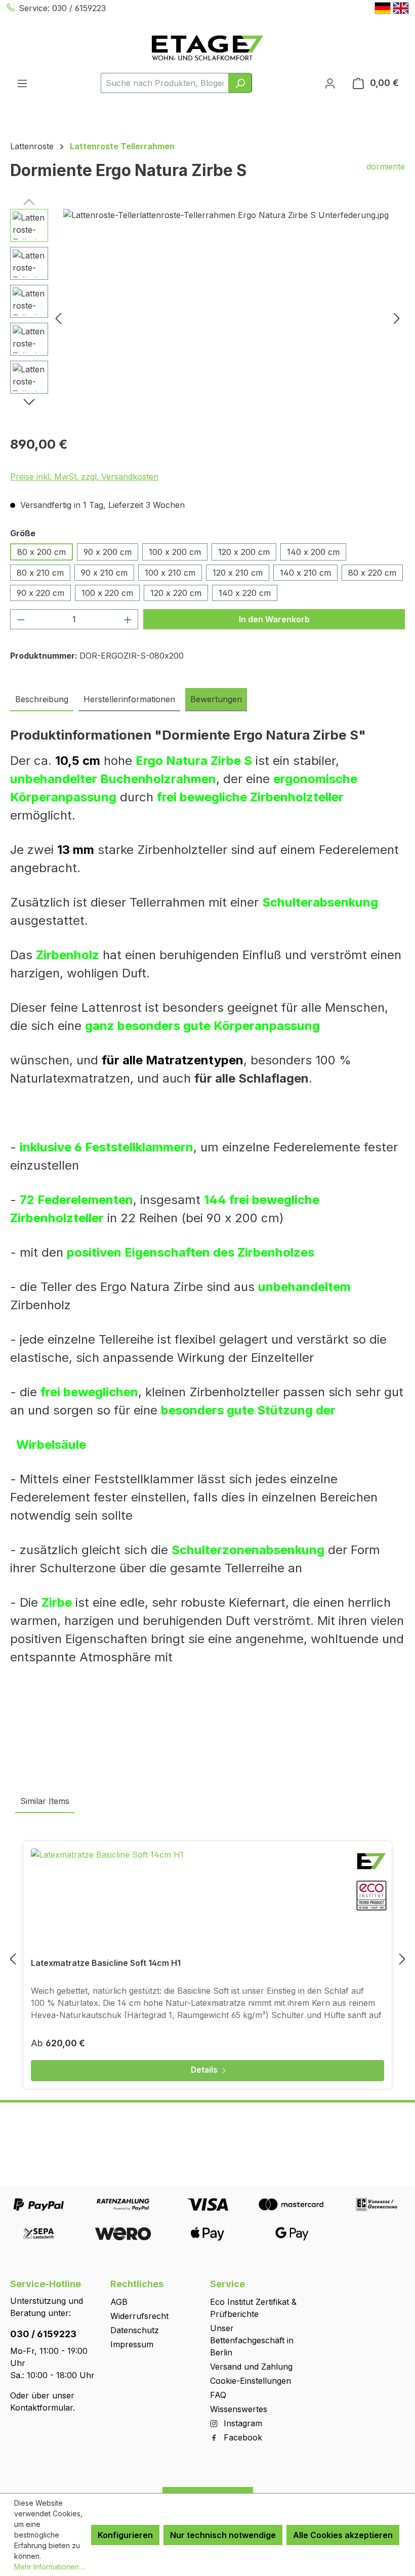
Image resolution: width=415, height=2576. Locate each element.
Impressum (132, 2344)
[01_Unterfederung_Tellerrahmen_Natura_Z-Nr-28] (228, 318)
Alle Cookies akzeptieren (343, 2535)
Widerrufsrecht (139, 2316)
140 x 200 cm (313, 552)
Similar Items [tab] (45, 1801)
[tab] (42, 700)
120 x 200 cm (244, 552)
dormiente (386, 166)
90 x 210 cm (104, 573)
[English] (401, 8)
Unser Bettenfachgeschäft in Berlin (252, 2340)
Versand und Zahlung (251, 2367)
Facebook (242, 2437)
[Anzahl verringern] (21, 619)
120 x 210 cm (238, 573)
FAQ (218, 2395)
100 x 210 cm (170, 573)
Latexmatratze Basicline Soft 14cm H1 (106, 1963)
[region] (207, 318)
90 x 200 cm (108, 552)
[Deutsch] (383, 8)
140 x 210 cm (305, 573)
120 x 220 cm (176, 593)
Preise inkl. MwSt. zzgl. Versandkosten (84, 477)
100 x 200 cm (175, 552)
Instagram (242, 2423)
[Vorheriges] (58, 318)
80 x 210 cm (40, 573)
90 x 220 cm (40, 593)
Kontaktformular (41, 2408)
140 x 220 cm (245, 593)
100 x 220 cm (107, 593)
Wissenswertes (239, 2409)
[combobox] (165, 83)
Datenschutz (135, 2330)
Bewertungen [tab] (216, 699)
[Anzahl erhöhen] (128, 619)
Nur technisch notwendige (223, 2535)
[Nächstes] (397, 318)
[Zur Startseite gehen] (207, 48)
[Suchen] (240, 83)
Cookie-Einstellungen (251, 2381)
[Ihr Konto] (330, 83)
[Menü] (22, 83)
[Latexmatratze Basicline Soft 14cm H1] (207, 1899)
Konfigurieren (125, 2535)
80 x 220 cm (372, 573)
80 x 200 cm (41, 552)
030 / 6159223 (43, 2334)
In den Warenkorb (274, 619)
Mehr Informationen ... (50, 2567)
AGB (119, 2302)
